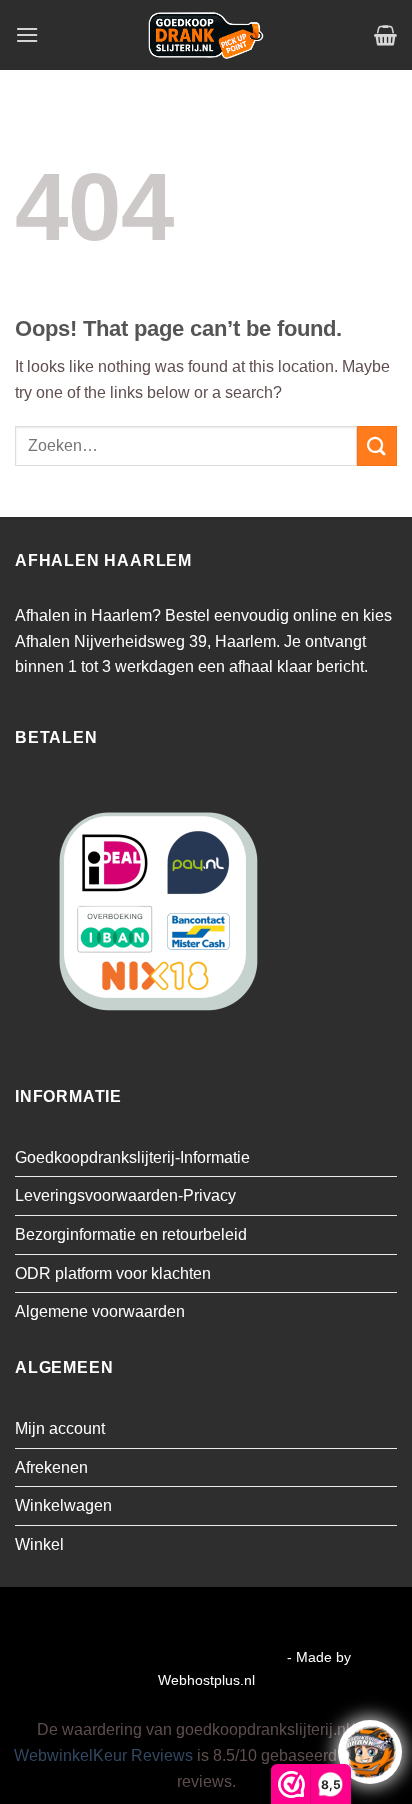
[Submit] (377, 445)
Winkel (39, 1544)
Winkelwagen (63, 1505)
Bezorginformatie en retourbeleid (131, 1234)
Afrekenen (51, 1467)
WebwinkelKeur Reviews (103, 1755)
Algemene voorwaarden (100, 1311)
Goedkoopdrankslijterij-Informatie (132, 1157)
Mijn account (60, 1428)
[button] (27, 34)
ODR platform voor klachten (113, 1273)
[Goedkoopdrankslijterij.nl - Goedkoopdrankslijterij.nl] (206, 35)
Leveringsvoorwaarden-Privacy (125, 1195)
